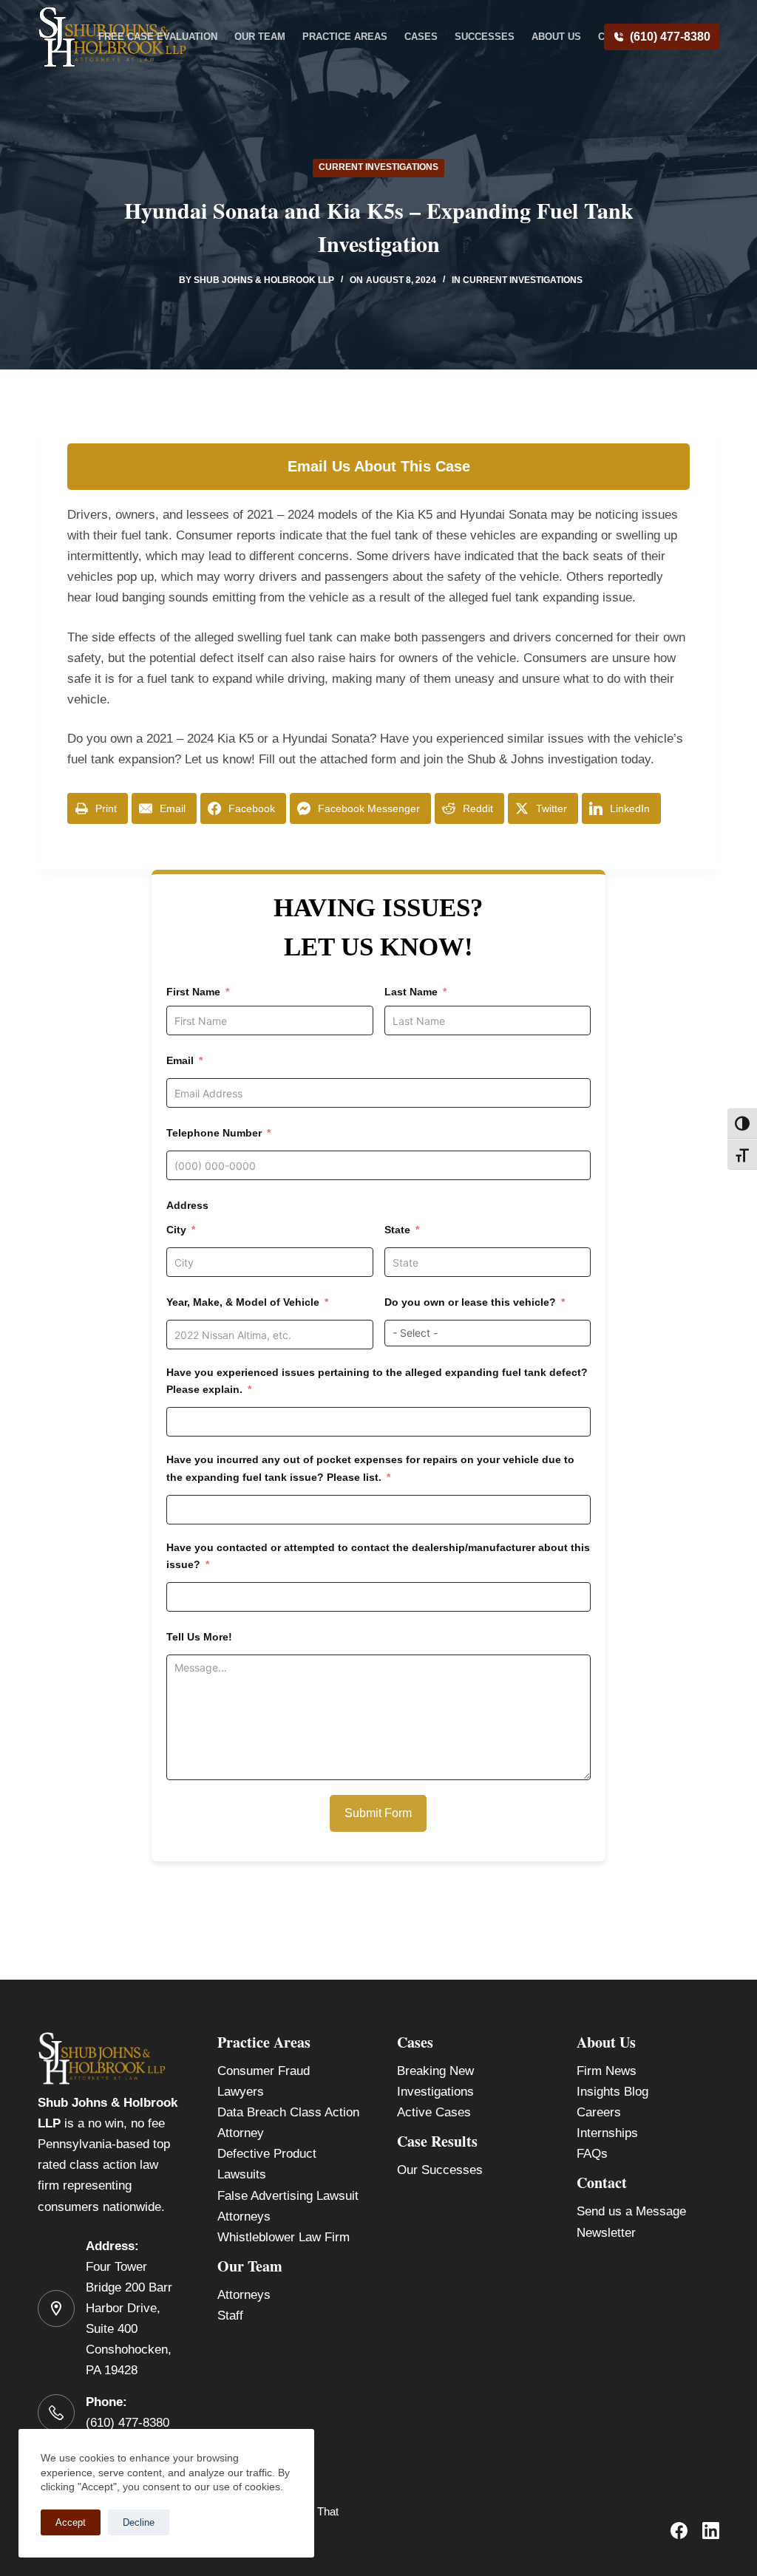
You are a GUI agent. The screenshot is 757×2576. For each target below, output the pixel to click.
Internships (607, 2133)
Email (180, 1060)
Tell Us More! (199, 1637)
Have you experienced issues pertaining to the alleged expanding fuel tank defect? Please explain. (377, 1381)
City (176, 1230)
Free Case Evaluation (158, 37)
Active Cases (434, 2112)
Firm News (607, 2071)
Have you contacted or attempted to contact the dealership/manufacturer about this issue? (378, 1556)
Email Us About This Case (379, 466)
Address (187, 1205)
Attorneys (244, 2295)
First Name (193, 992)
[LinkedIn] (711, 2531)
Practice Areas (345, 37)
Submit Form (378, 1813)
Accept (71, 2522)
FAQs (592, 2154)
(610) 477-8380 (670, 37)
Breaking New (435, 2071)
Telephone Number (214, 1133)
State (397, 1230)
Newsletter (606, 2233)
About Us (556, 37)
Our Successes (440, 2170)
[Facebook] (679, 2531)
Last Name (411, 992)
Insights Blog (612, 2092)
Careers (599, 2112)
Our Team (260, 37)
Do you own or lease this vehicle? (470, 1302)
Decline (139, 2522)
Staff (230, 2316)
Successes (485, 37)
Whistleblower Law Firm (284, 2237)
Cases (421, 37)
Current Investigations (378, 167)
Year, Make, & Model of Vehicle (243, 1302)
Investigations (435, 2092)
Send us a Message (631, 2211)
